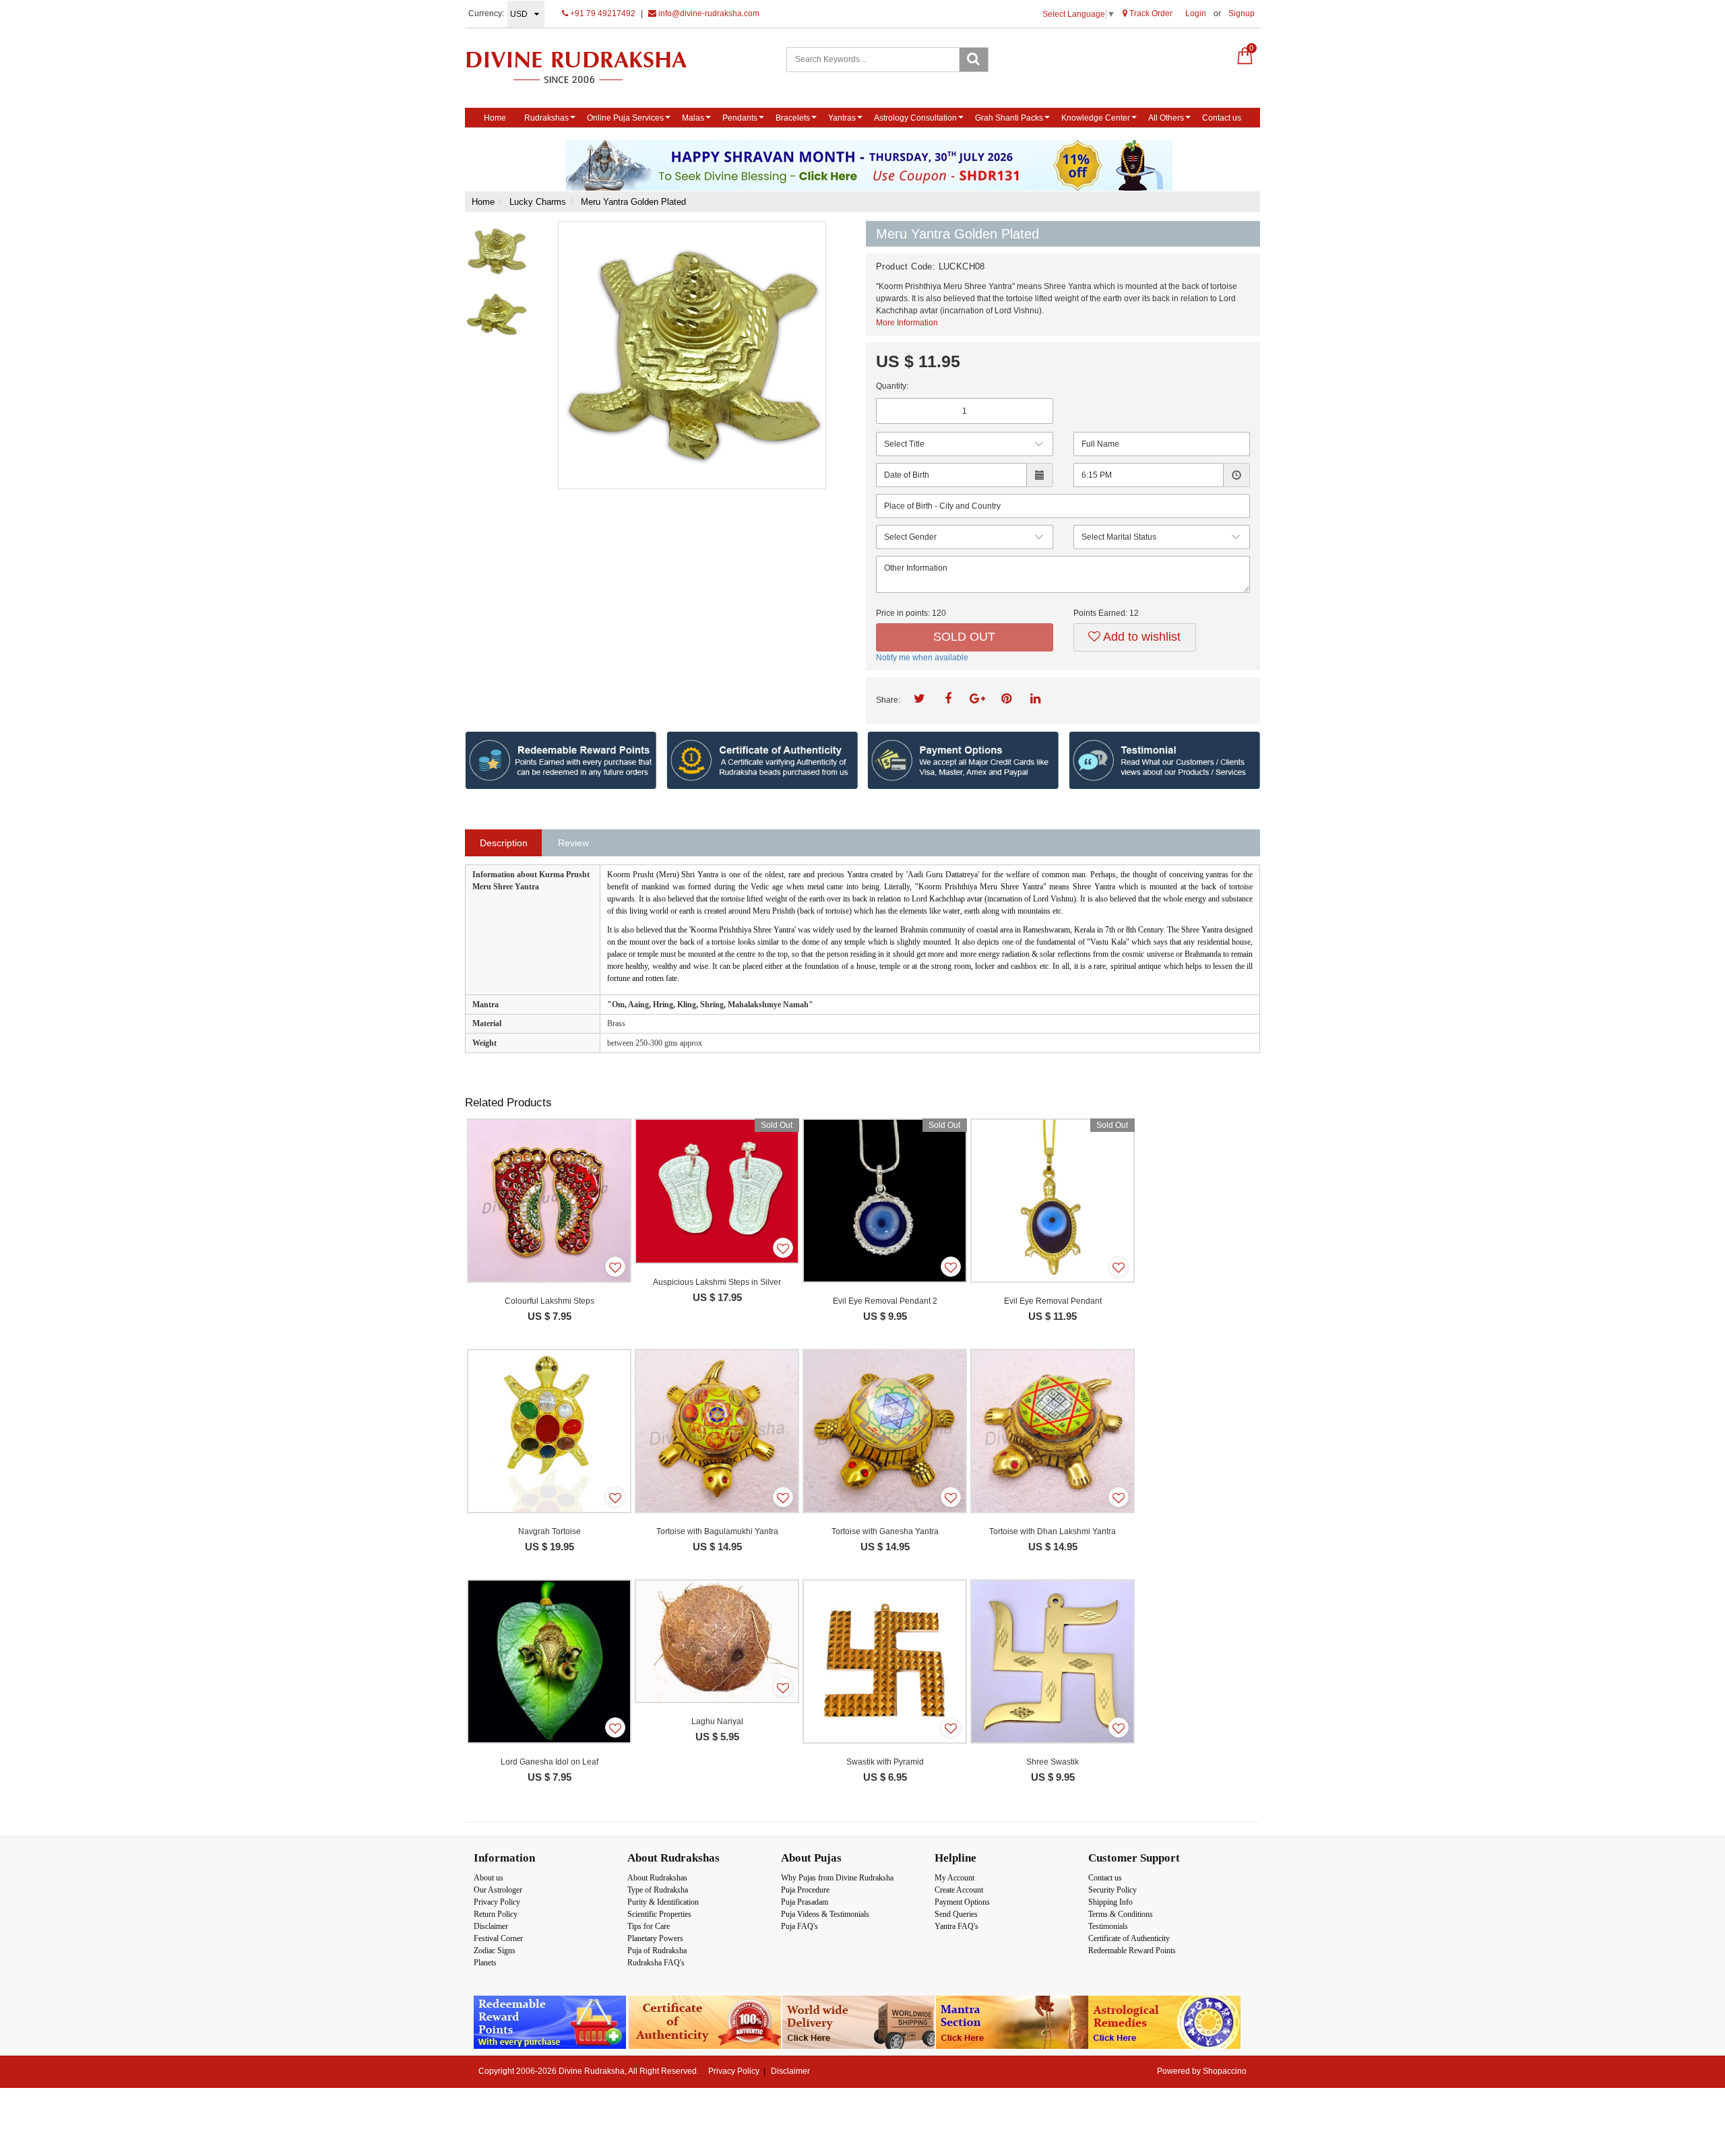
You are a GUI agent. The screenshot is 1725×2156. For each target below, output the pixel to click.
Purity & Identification (663, 1902)
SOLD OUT (964, 637)
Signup (1242, 13)
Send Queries (956, 1914)
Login (1196, 13)
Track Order (1150, 13)
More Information (907, 323)
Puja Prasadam (805, 1902)
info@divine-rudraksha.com (708, 13)
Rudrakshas (546, 118)
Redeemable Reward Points (1132, 1951)
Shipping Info (1110, 1902)
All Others (1166, 118)
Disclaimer (491, 1926)
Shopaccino (1225, 2071)
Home (495, 118)
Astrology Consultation (915, 118)
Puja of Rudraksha (657, 1951)
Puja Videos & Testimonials (825, 1914)
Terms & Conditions (1121, 1914)
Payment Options (962, 1902)
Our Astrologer (498, 1890)
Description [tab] (504, 843)
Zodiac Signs (495, 1951)
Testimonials (1108, 1926)
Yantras (842, 118)
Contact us (1222, 118)
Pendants (740, 118)
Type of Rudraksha (658, 1890)
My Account (954, 1878)
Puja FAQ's (799, 1926)
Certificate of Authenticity (1129, 1938)
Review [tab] (573, 843)
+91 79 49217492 (602, 13)
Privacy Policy (497, 1902)
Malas (693, 118)
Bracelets (793, 118)
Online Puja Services (625, 118)
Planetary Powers (655, 1938)
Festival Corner (498, 1938)
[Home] (591, 67)
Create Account (959, 1890)
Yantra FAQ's (956, 1926)
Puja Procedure (805, 1890)
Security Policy (1112, 1890)
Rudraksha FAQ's (656, 1963)
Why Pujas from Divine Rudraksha (837, 1878)
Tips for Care (649, 1926)
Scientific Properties (659, 1914)
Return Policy (496, 1914)
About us (489, 1878)
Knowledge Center (1096, 118)
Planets (485, 1963)
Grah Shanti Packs (1009, 118)
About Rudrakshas (657, 1878)
